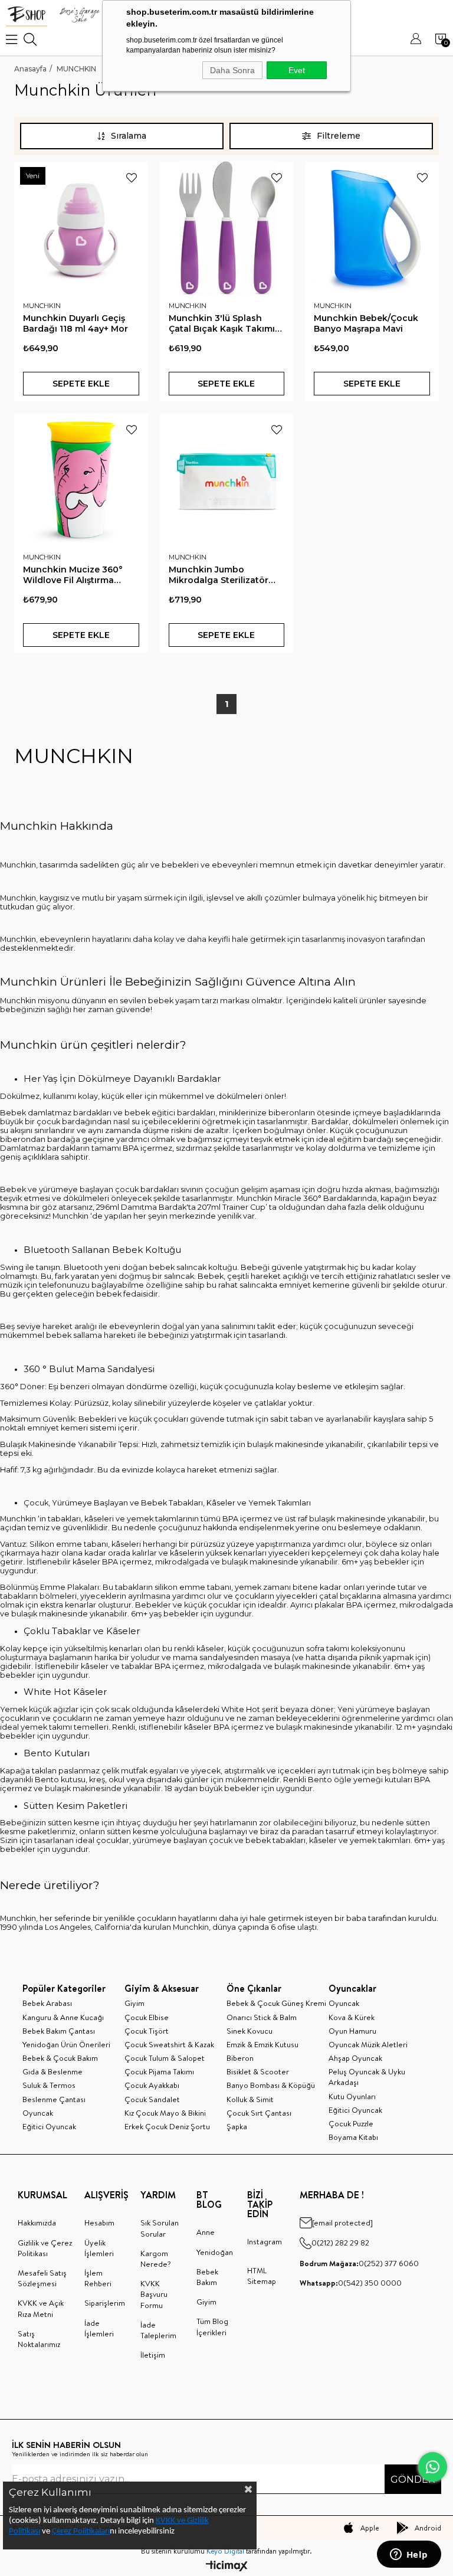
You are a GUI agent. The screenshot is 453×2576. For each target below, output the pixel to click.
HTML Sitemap (262, 2276)
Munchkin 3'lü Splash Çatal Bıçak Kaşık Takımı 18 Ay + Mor (222, 323)
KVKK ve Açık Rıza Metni (41, 2308)
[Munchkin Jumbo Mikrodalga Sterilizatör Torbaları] (227, 480)
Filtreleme (339, 136)
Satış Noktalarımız (39, 2339)
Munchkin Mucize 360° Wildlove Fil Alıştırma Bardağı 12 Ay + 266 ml (73, 575)
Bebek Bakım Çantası (59, 2031)
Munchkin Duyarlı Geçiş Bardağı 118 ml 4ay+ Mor (75, 323)
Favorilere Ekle (132, 178)
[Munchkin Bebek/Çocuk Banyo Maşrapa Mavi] (372, 228)
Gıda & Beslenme (52, 2071)
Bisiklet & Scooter (258, 2071)
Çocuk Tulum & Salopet (165, 2058)
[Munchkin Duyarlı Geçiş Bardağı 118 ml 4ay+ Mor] (81, 228)
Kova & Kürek (352, 2017)
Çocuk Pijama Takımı (159, 2071)
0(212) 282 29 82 (340, 2243)
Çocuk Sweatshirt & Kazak (169, 2044)
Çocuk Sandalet (152, 2099)
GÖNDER (413, 2480)
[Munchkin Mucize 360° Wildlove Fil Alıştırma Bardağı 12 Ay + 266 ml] (81, 480)
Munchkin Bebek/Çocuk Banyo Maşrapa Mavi (366, 323)
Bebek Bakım (207, 2277)
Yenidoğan (215, 2252)
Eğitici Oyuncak (49, 2126)
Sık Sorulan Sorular (160, 2228)
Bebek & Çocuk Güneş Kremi (276, 2003)
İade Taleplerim (158, 2330)
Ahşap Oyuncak (355, 2058)
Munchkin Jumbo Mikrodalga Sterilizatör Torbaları (219, 575)
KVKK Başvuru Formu (154, 2294)
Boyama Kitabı (353, 2137)
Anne (206, 2232)
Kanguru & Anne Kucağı (63, 2017)
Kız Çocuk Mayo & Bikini (165, 2113)
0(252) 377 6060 (359, 2263)
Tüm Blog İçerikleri (212, 2326)
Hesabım (99, 2223)
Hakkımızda (37, 2223)
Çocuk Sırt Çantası (259, 2113)
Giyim (134, 2003)
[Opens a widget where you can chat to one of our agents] (409, 2555)
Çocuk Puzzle (351, 2123)
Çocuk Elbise (147, 2017)
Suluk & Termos (49, 2085)
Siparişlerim (105, 2303)
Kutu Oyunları (352, 2096)
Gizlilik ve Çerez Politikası (45, 2248)
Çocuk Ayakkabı (152, 2085)
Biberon (240, 2058)
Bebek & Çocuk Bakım (60, 2058)
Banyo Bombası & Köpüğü (271, 2085)
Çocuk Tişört (147, 2031)
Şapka (237, 2126)
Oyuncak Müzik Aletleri (368, 2044)
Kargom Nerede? (156, 2258)
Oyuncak (38, 2113)
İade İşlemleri (99, 2328)
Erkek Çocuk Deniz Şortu (167, 2126)
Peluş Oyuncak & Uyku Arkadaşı (367, 2077)
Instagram (265, 2241)
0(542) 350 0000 (351, 2283)
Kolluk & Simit (250, 2099)
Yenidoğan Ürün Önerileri (66, 2044)
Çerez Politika (75, 2531)
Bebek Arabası (47, 2003)
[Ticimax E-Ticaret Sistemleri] (227, 2567)
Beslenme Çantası (54, 2099)
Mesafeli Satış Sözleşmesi (42, 2278)
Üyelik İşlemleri (99, 2248)
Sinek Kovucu (250, 2031)
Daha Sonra (232, 70)
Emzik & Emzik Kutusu (262, 2044)
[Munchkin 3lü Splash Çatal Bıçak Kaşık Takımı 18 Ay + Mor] (227, 228)
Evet (297, 70)
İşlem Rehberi (98, 2278)
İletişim (153, 2355)
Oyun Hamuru (352, 2031)
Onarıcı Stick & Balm (262, 2017)
